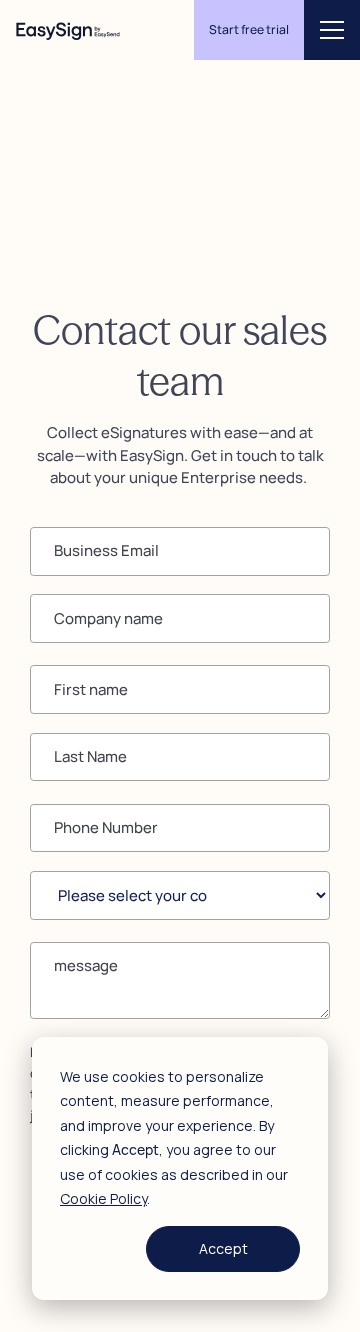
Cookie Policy (103, 1198)
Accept (223, 1248)
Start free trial (249, 29)
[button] (332, 30)
